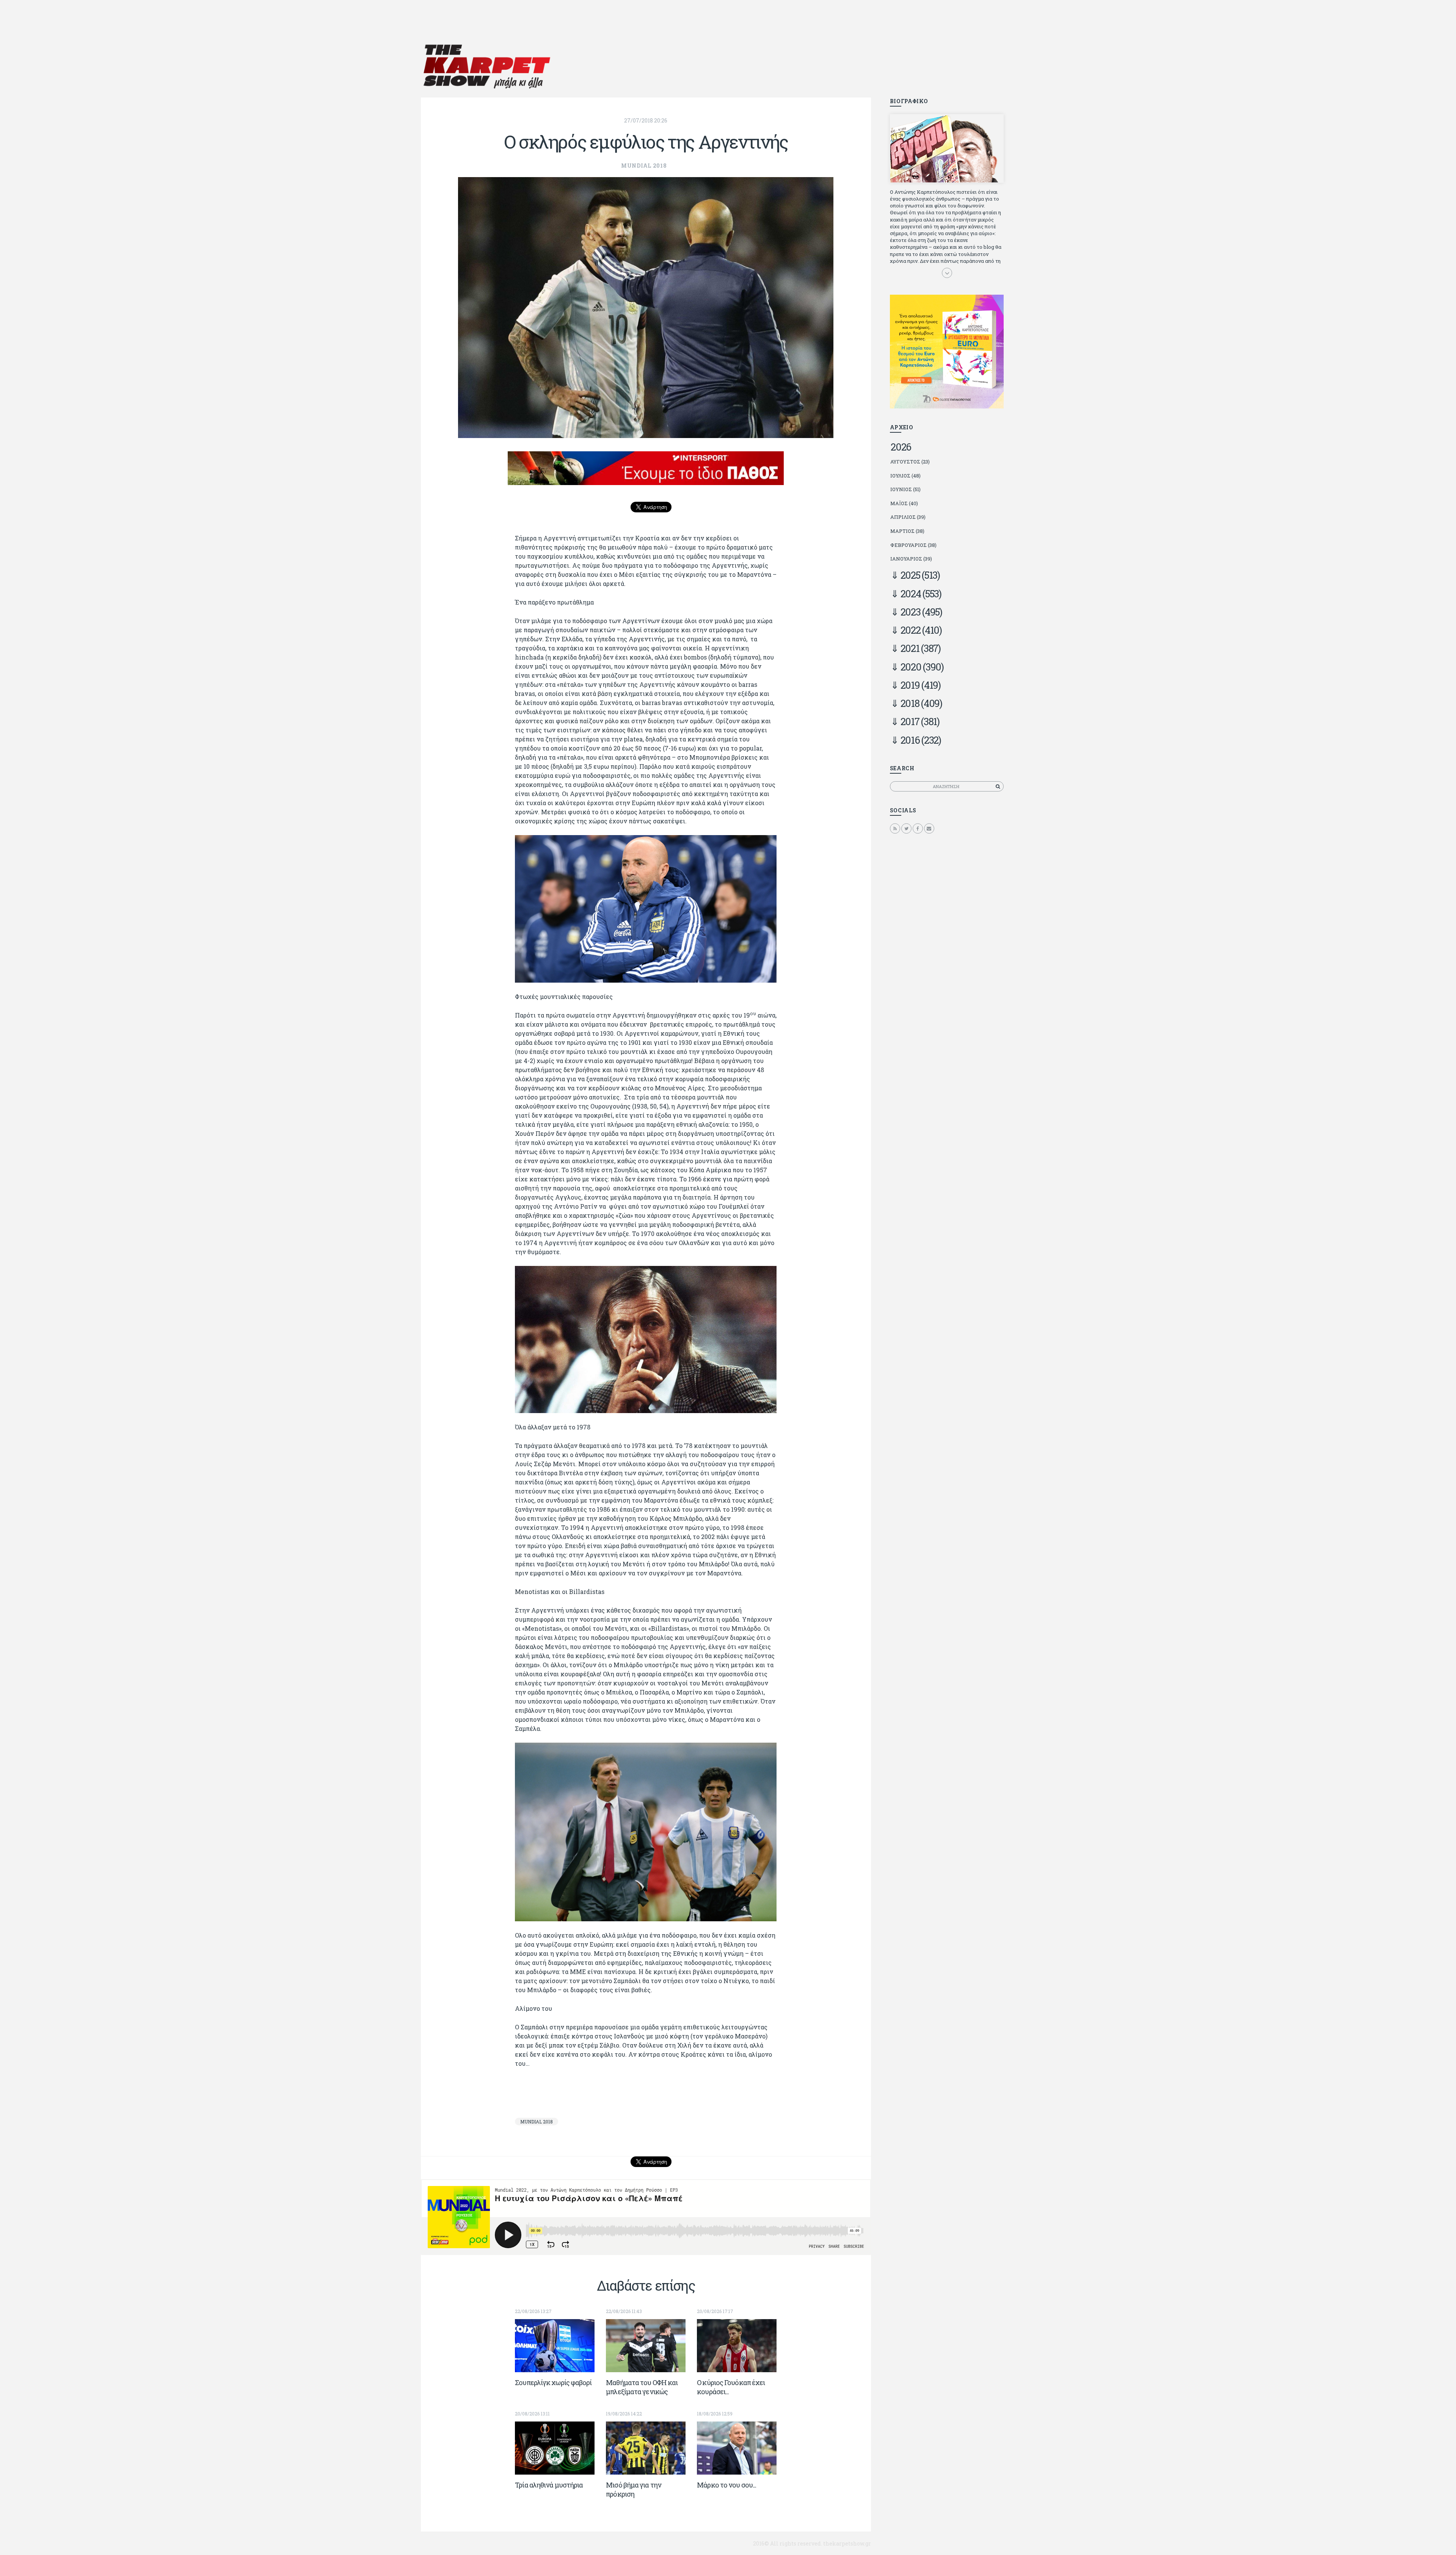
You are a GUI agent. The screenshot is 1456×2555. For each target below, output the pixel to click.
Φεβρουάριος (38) (913, 545)
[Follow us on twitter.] (906, 828)
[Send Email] (929, 828)
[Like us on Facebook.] (918, 828)
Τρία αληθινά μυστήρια (549, 2485)
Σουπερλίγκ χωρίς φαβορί (553, 2382)
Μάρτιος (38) (907, 531)
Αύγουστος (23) (910, 462)
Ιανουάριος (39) (911, 559)
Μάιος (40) (904, 503)
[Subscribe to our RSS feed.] (895, 828)
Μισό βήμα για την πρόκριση (634, 2489)
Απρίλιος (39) (908, 517)
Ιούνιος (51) (905, 489)
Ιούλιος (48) (905, 476)
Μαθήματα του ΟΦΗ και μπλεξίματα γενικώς (642, 2387)
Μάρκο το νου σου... (726, 2485)
